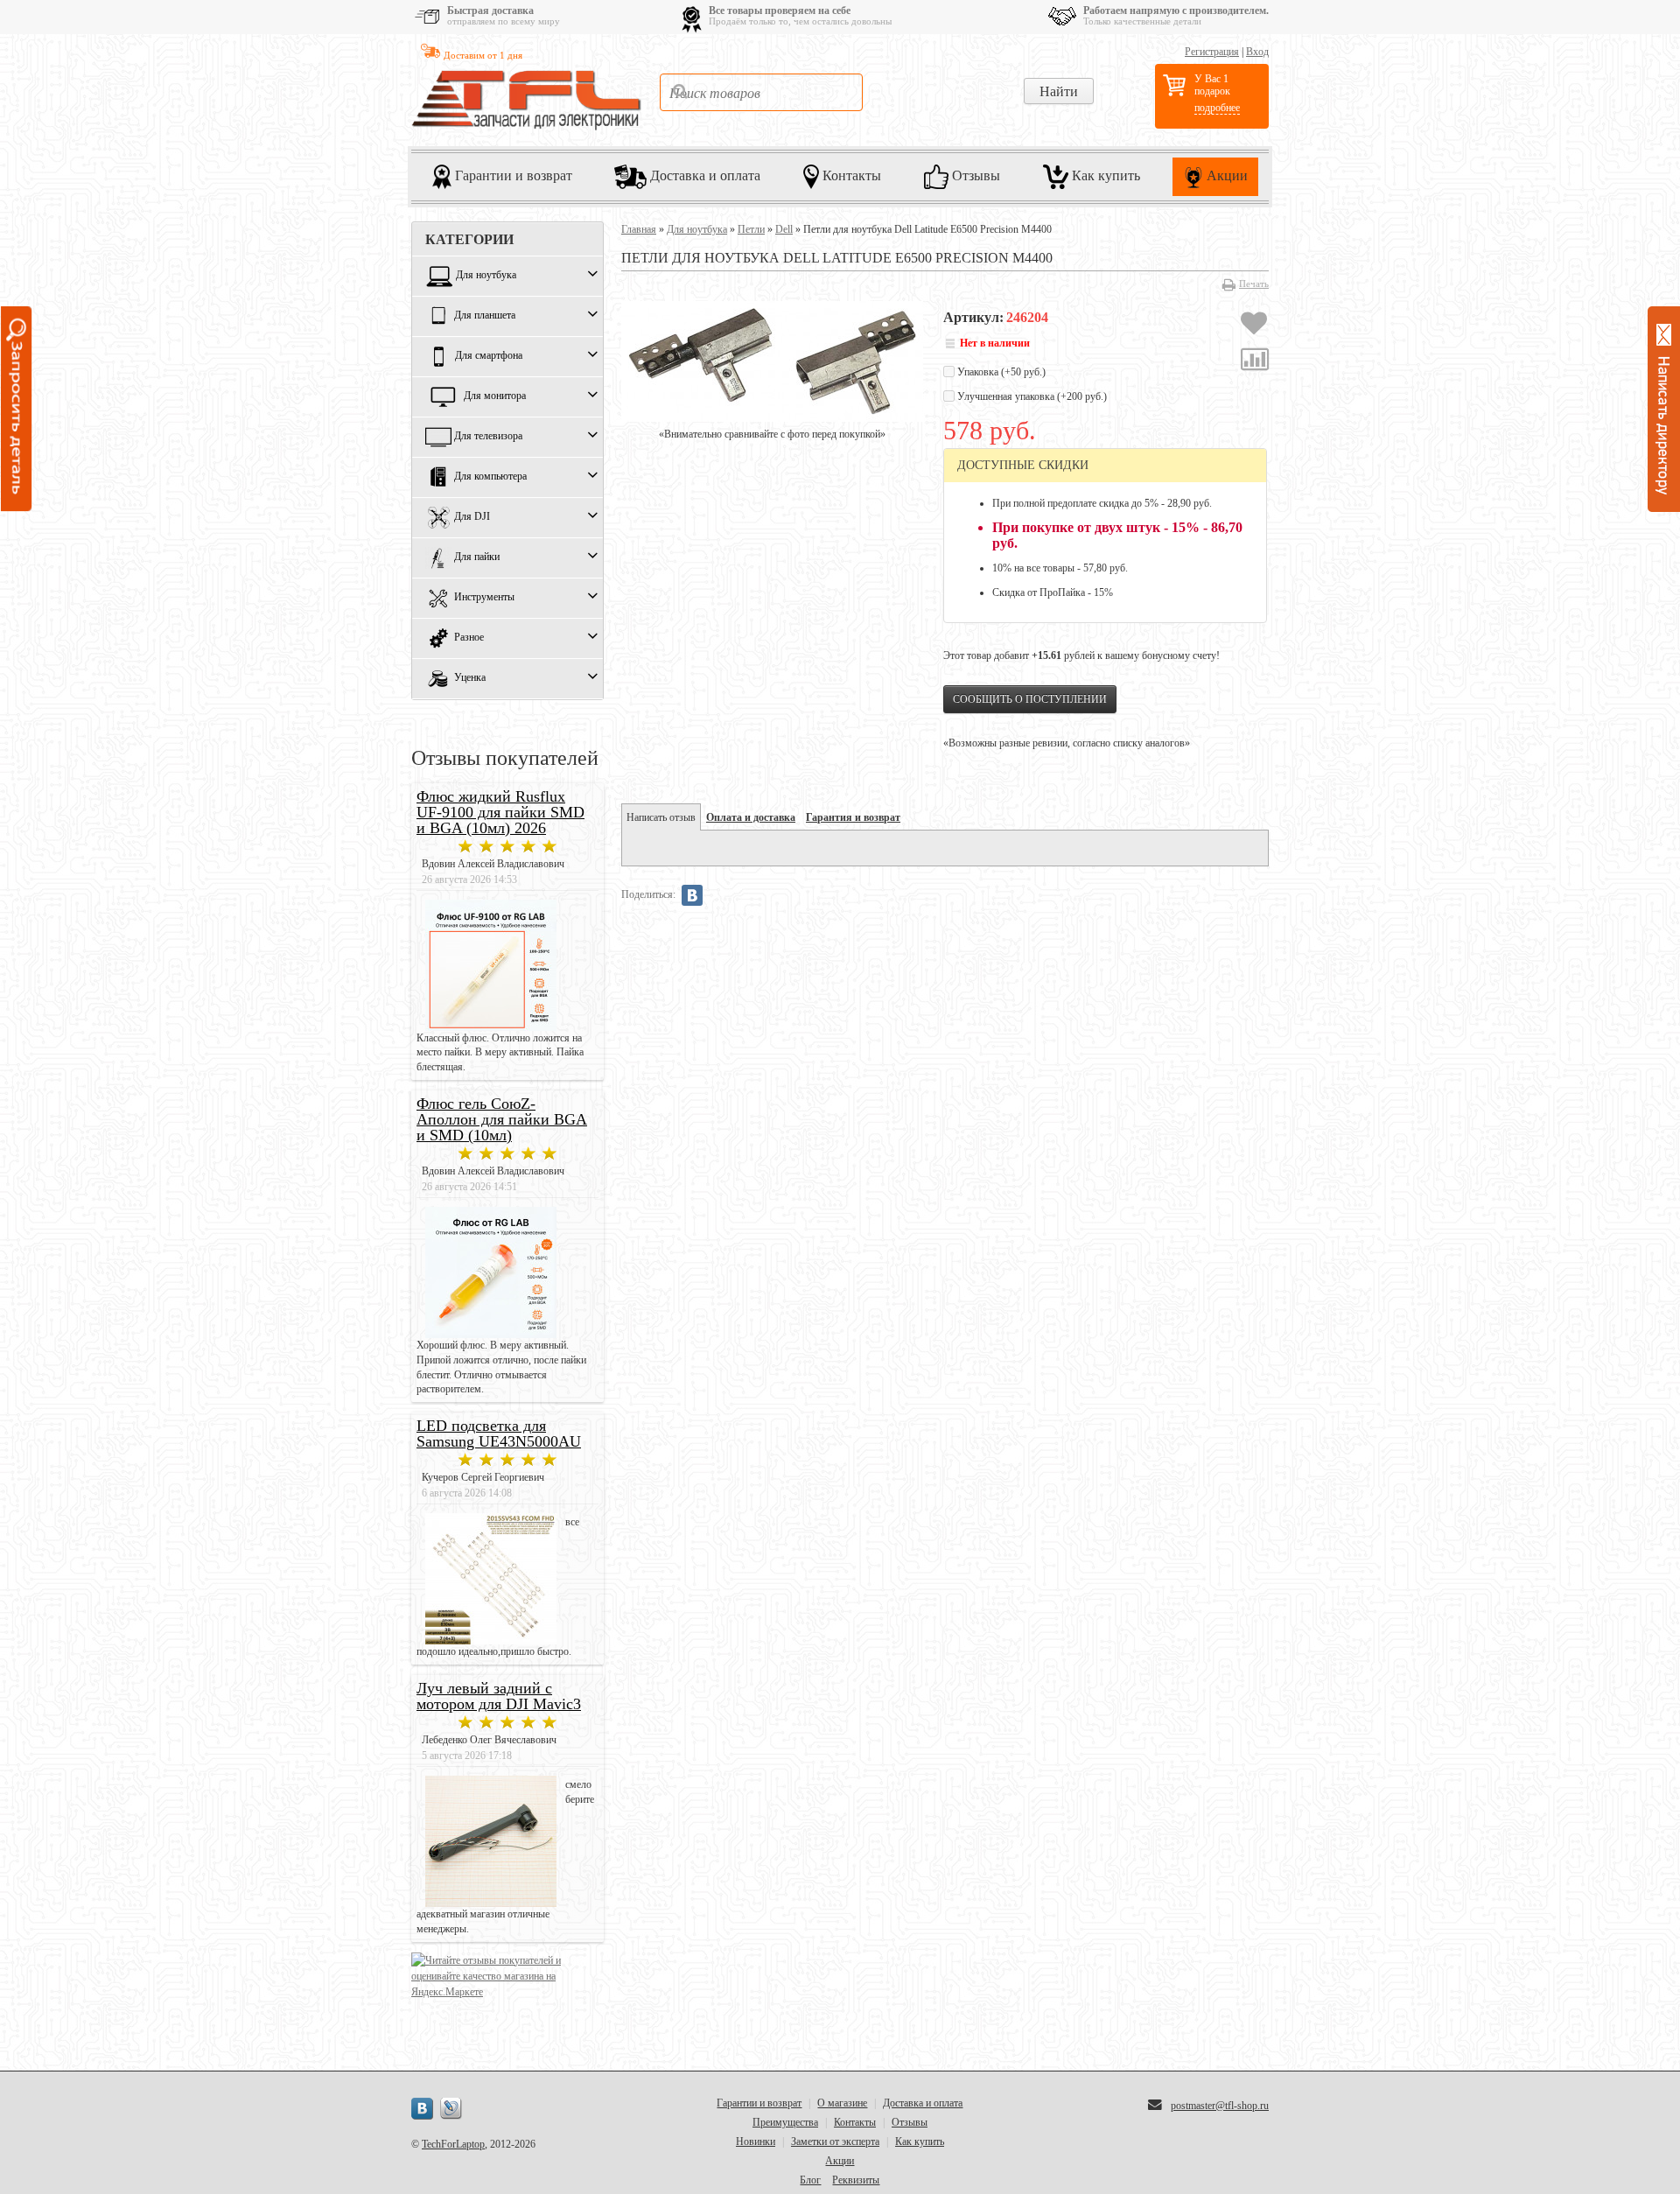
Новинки (756, 2141)
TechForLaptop (453, 2144)
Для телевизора (488, 437)
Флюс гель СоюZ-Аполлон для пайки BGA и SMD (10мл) (502, 1119)
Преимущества (785, 2122)
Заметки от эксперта (835, 2141)
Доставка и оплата (703, 175)
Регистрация (1212, 52)
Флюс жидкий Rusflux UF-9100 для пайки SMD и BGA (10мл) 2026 (500, 812)
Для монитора (495, 396)
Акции (1225, 175)
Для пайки (477, 557)
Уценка (470, 678)
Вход (1257, 52)
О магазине (842, 2103)
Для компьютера (490, 477)
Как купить (1104, 175)
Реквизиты (856, 2180)
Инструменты (484, 598)
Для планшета (485, 316)
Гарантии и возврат (512, 175)
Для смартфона (489, 356)
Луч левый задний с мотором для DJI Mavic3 (499, 1696)
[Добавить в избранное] (1254, 326)
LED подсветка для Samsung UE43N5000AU (499, 1433)
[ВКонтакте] (692, 895)
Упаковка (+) (1000, 372)
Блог (810, 2180)
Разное (469, 638)
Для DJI (472, 517)
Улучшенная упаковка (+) (1031, 396)
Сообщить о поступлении (1030, 699)
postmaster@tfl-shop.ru (1220, 2106)
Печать (1254, 284)
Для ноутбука (486, 276)
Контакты (850, 175)
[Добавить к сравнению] (1255, 361)
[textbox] (761, 92)
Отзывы (974, 175)
